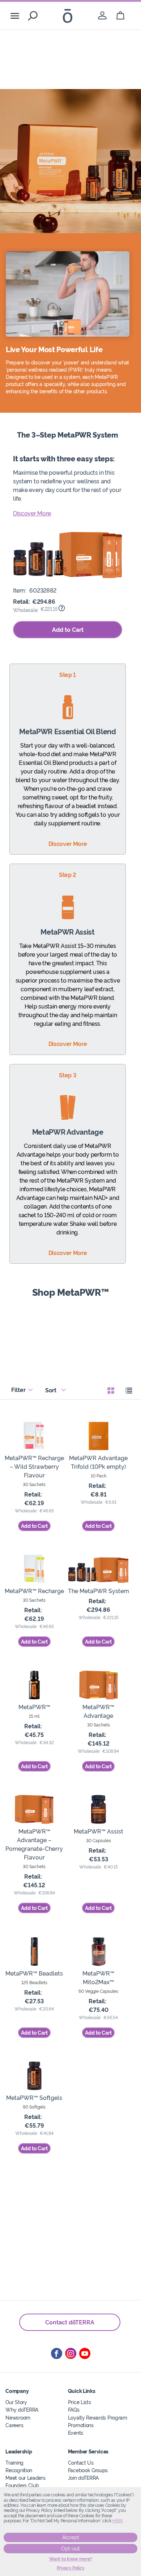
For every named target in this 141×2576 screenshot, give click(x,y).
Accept (71, 2537)
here (117, 2521)
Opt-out (70, 2549)
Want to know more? (71, 2559)
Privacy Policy (71, 2568)
